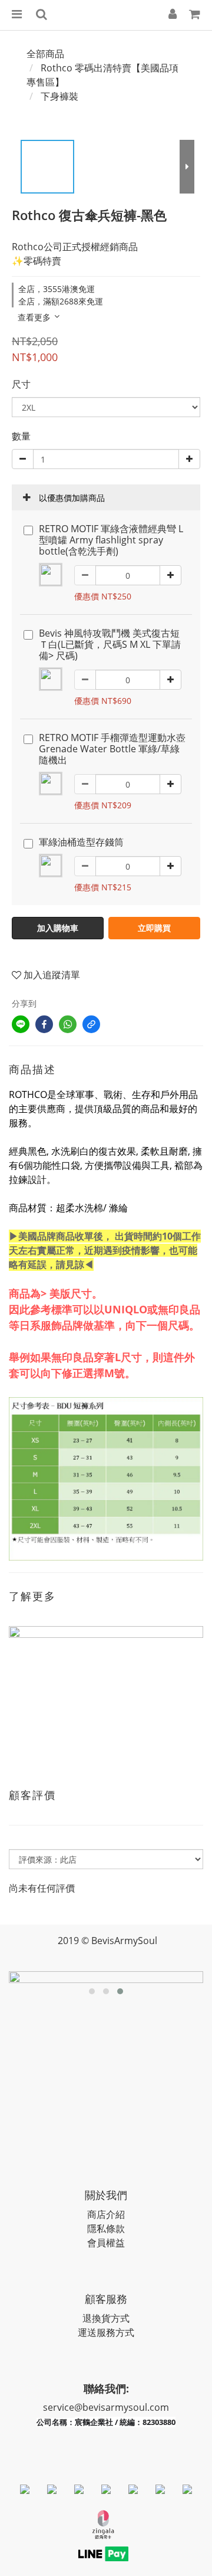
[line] (21, 1024)
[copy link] (91, 1024)
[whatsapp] (68, 1024)
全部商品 (45, 54)
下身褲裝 (59, 96)
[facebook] (44, 1024)
